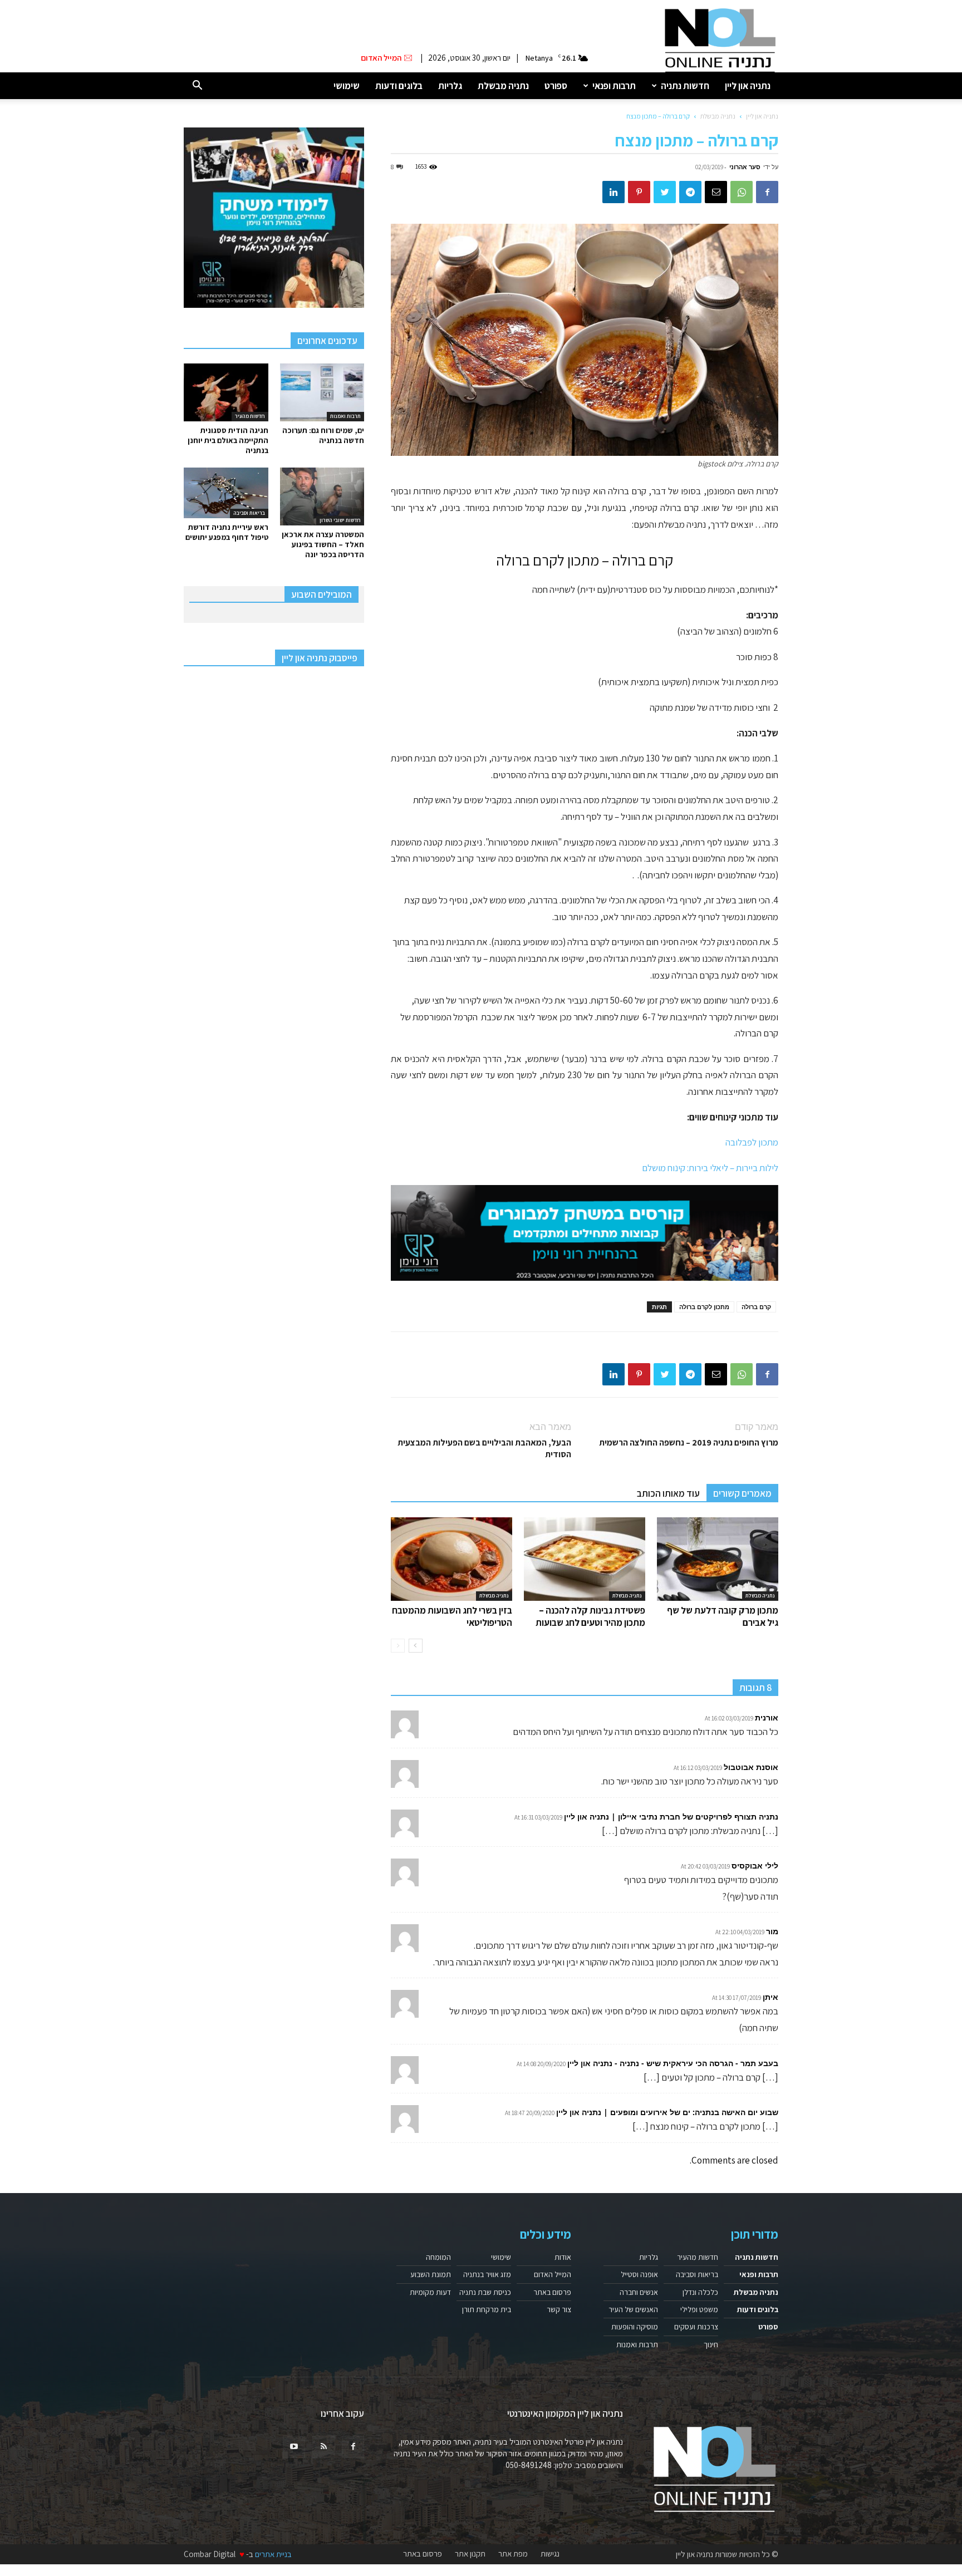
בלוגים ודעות (399, 86)
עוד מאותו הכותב (668, 1493)
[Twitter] (665, 192)
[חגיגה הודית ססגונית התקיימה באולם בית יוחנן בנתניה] (226, 392)
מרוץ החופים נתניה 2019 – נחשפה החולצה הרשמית (689, 1442)
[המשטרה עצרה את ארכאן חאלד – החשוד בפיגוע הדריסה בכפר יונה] (322, 496)
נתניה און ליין (748, 86)
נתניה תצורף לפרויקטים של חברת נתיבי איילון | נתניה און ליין (671, 1817)
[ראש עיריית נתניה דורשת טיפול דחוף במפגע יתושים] (226, 493)
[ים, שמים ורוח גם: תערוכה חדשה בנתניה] (322, 392)
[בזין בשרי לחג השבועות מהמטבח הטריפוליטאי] (451, 1559)
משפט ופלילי (699, 2309)
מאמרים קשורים (742, 1493)
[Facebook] (767, 192)
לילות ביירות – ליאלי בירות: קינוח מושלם (710, 1168)
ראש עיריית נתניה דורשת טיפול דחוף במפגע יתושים (227, 532)
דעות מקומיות (430, 2292)
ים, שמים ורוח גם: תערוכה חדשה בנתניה (323, 435)
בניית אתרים (273, 2554)
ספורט (556, 86)
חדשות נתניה (685, 86)
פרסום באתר (552, 2292)
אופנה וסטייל (639, 2274)
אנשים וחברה (639, 2292)
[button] (197, 86)
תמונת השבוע (431, 2274)
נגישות (550, 2554)
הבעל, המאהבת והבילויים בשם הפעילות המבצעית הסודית (484, 1448)
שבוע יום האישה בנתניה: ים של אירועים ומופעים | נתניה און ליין (667, 2112)
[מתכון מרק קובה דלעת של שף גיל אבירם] (718, 1559)
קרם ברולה (756, 1307)
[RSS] (323, 2447)
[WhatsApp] (742, 192)
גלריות (450, 86)
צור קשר (559, 2309)
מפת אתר (513, 2554)
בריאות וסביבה (249, 513)
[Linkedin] (613, 192)
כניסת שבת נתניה (485, 2292)
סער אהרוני (745, 167)
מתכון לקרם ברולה (704, 1307)
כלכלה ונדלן (700, 2292)
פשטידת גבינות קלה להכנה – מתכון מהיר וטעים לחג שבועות (590, 1616)
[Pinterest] (639, 192)
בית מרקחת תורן (487, 2309)
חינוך (711, 2344)
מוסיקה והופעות (635, 2327)
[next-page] (416, 1646)
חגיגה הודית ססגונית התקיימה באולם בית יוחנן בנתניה (228, 440)
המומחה (438, 2257)
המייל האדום (553, 2274)
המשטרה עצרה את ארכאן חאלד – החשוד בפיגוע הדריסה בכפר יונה (323, 544)
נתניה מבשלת (503, 86)
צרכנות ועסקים (696, 2327)
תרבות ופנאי (614, 86)
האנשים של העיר (633, 2309)
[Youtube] (294, 2447)
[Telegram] (690, 192)
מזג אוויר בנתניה (487, 2274)
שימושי (347, 86)
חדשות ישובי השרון (340, 520)
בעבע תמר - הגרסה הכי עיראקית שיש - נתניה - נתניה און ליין (673, 2063)
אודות (563, 2257)
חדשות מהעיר (250, 416)
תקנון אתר (470, 2554)
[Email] (716, 192)
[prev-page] (398, 1646)
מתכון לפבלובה (752, 1142)
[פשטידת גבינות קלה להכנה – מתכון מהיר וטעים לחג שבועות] (585, 1559)
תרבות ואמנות (345, 416)
